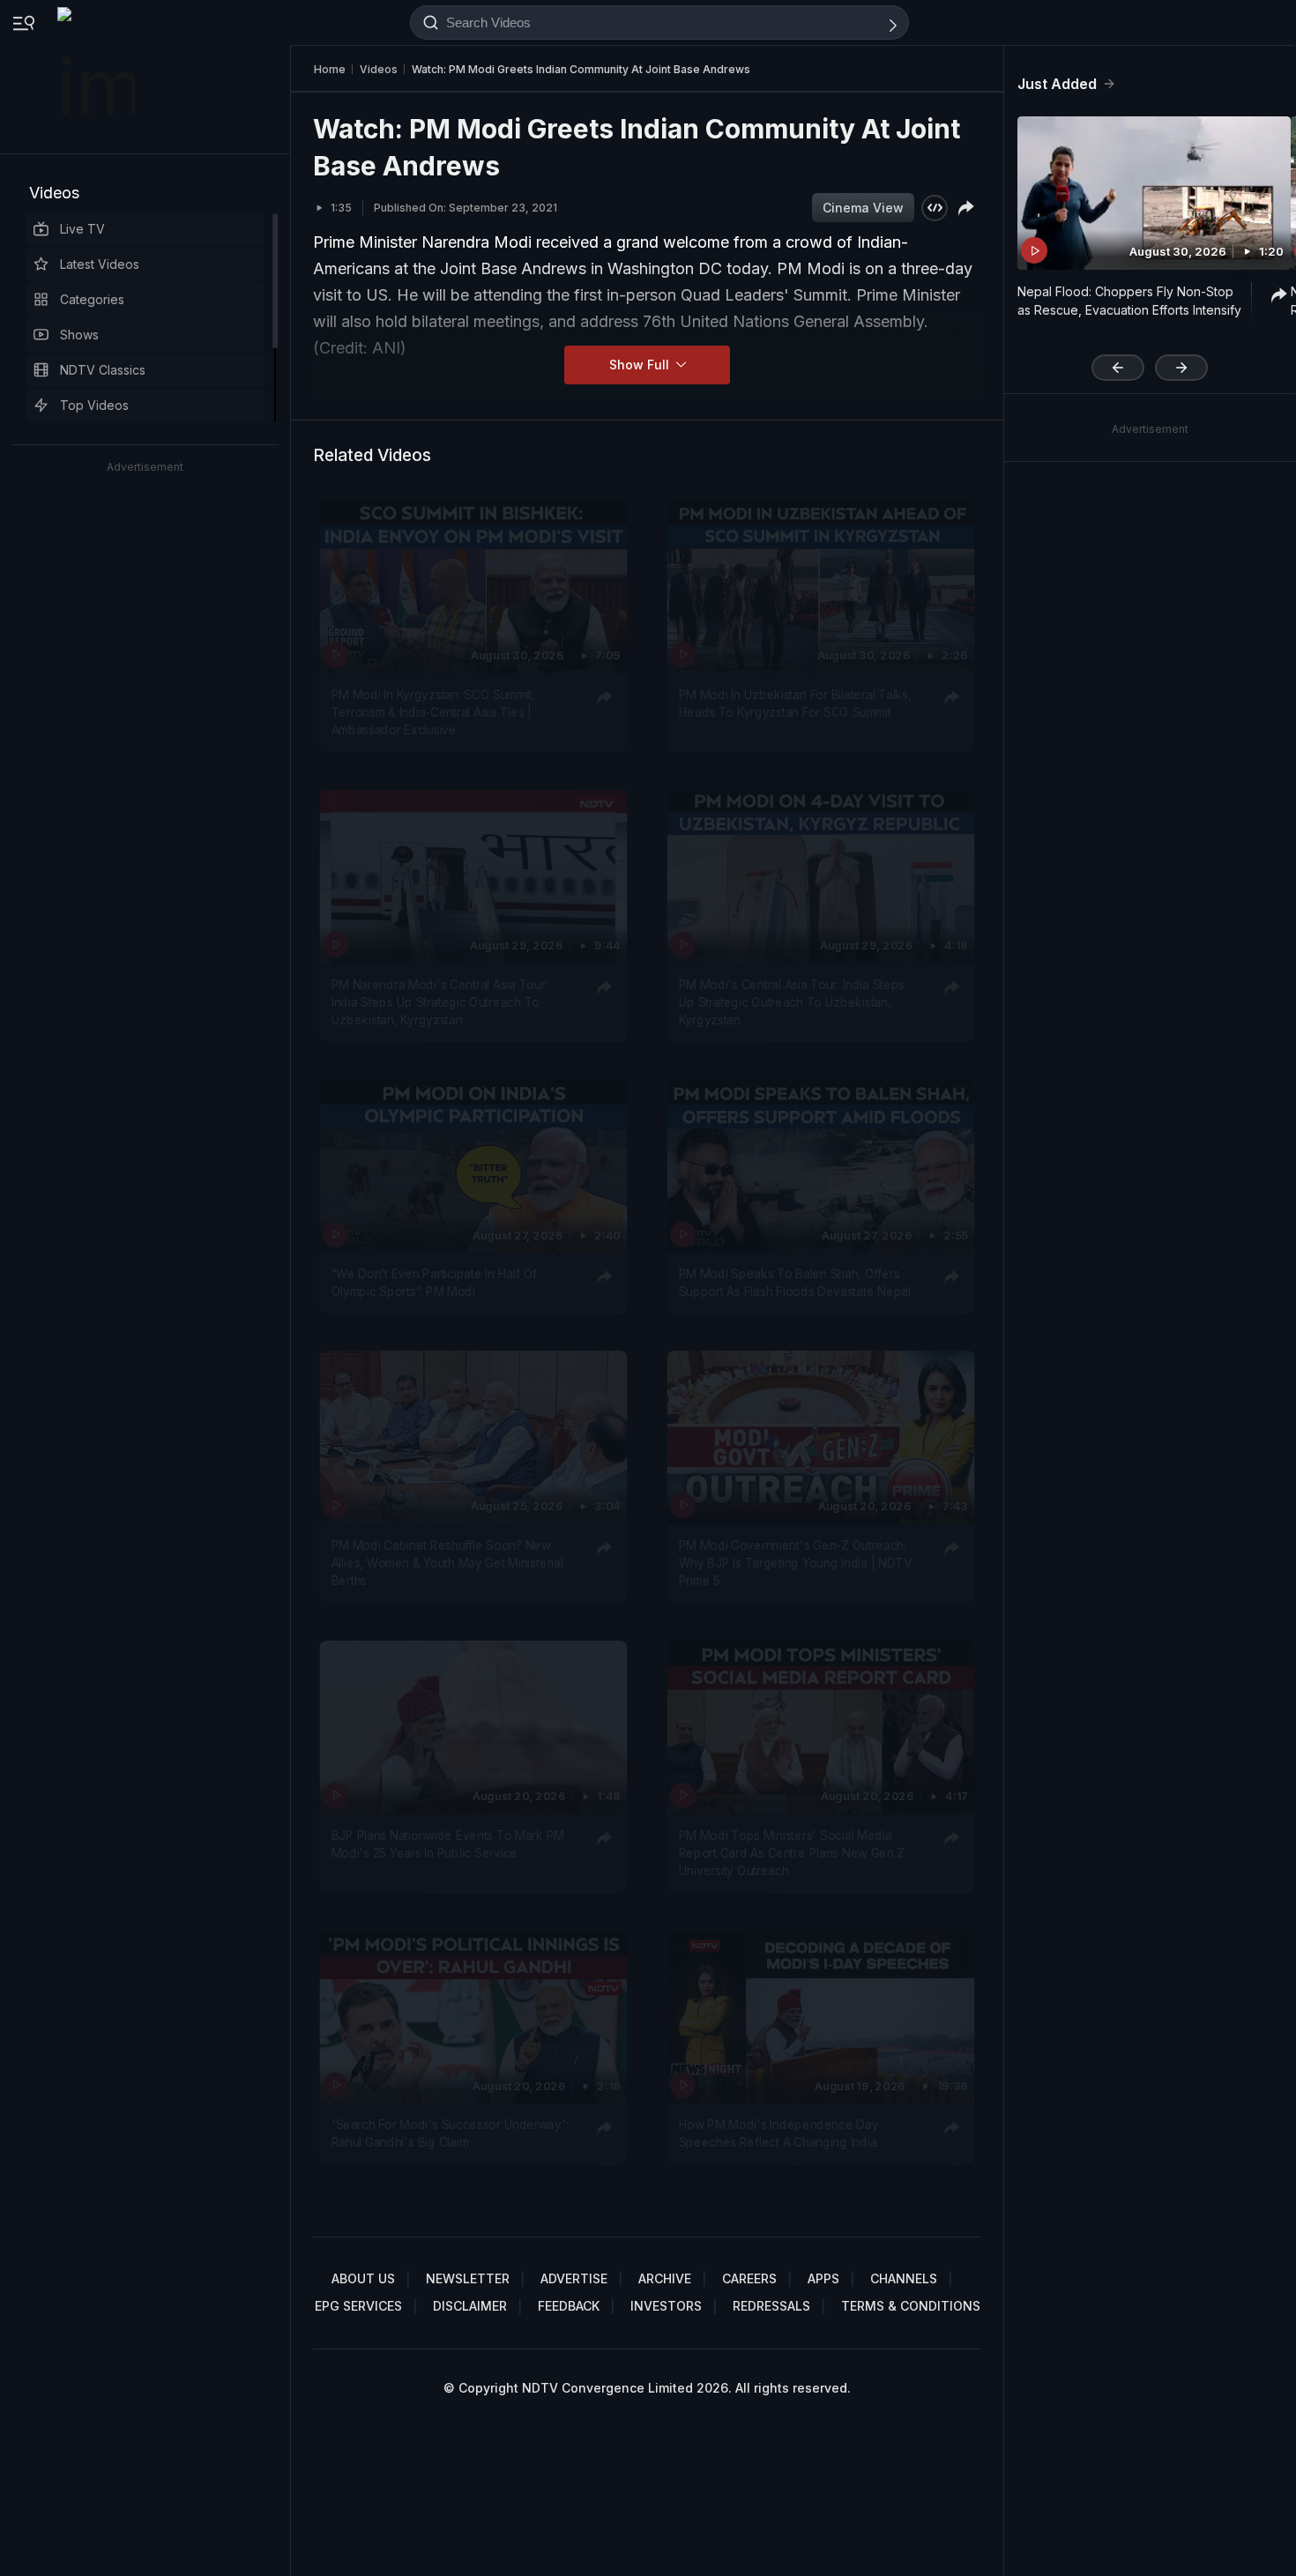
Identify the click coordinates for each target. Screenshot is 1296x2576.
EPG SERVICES (358, 2306)
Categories (92, 299)
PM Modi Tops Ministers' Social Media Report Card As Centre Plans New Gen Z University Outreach (792, 1853)
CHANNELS (904, 2278)
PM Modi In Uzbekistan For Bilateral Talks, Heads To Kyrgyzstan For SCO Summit (795, 703)
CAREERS (749, 2278)
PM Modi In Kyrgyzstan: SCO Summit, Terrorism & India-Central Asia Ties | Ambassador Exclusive (433, 712)
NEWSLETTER (468, 2278)
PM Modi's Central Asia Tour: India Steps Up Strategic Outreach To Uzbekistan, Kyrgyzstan (792, 1002)
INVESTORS (666, 2306)
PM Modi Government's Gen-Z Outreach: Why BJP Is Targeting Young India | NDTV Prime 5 (796, 1563)
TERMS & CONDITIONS (911, 2306)
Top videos (94, 405)
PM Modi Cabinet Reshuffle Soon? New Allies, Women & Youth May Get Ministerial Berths (447, 1563)
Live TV (82, 229)
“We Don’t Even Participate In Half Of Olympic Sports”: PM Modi (434, 1282)
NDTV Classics (103, 370)
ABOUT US (363, 2278)
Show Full (641, 365)
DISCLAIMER (470, 2306)
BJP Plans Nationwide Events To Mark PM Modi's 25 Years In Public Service (448, 1843)
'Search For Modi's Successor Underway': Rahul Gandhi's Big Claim (450, 2133)
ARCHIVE (665, 2278)
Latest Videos (100, 264)
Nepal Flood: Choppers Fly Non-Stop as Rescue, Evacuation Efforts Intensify (1129, 301)
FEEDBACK (569, 2306)
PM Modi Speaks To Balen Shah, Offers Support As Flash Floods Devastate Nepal (795, 1282)
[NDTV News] (98, 77)
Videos (54, 193)
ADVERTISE (574, 2278)
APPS (823, 2278)
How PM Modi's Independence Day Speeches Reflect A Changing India (779, 2133)
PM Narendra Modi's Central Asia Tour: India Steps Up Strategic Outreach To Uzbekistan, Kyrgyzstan (440, 1002)
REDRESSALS (771, 2306)
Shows (79, 335)
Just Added (1057, 84)
